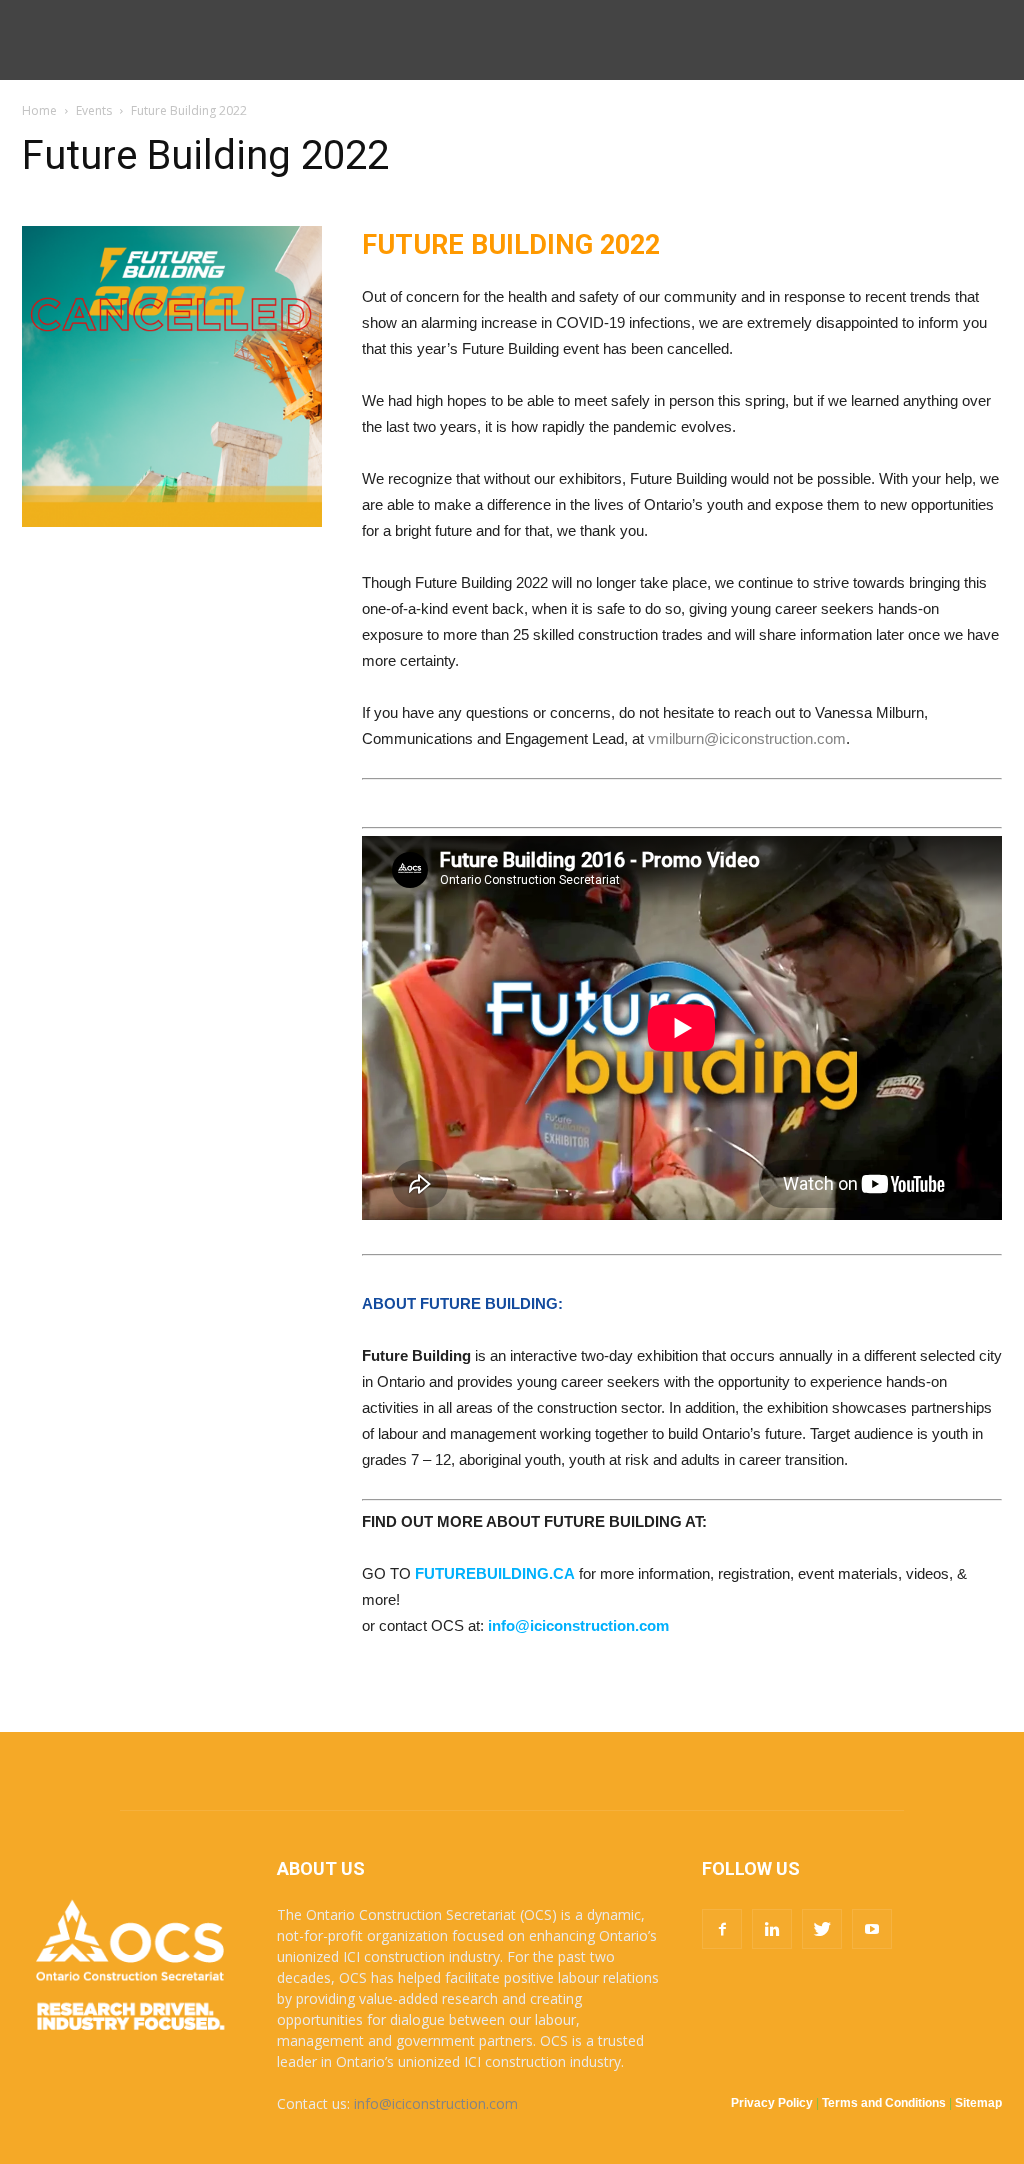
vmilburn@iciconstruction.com (747, 738)
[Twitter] (822, 1929)
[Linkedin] (772, 1929)
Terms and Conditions (884, 2103)
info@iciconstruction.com (436, 2103)
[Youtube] (872, 1929)
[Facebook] (722, 1929)
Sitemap (978, 2103)
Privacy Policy (772, 2103)
